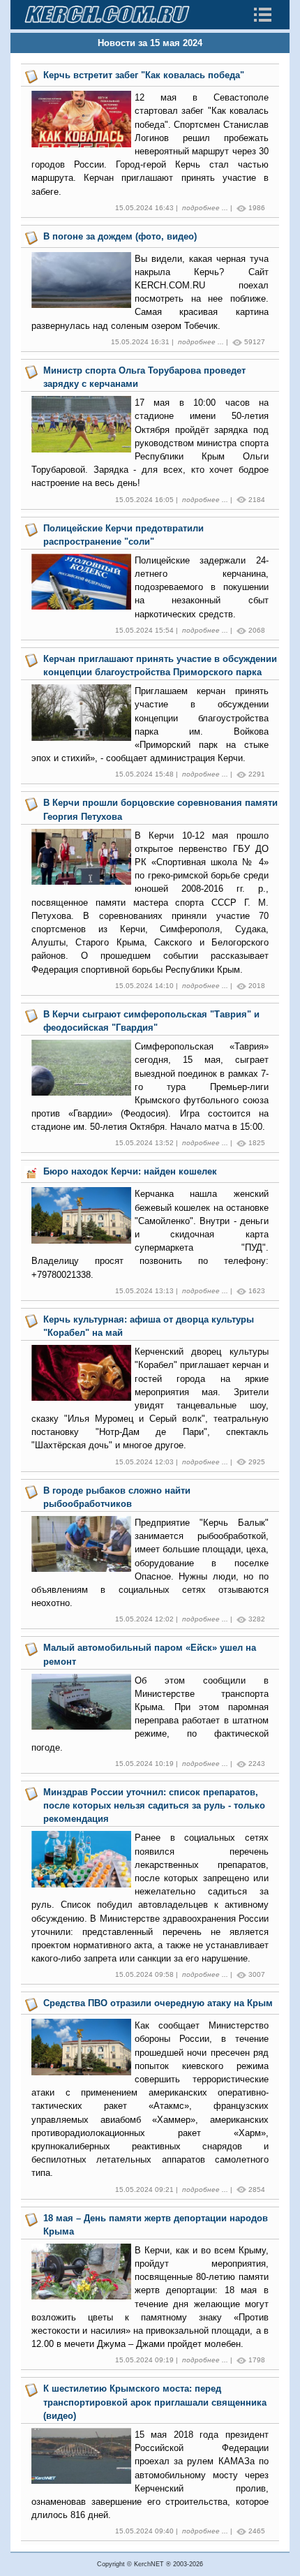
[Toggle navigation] (262, 15)
